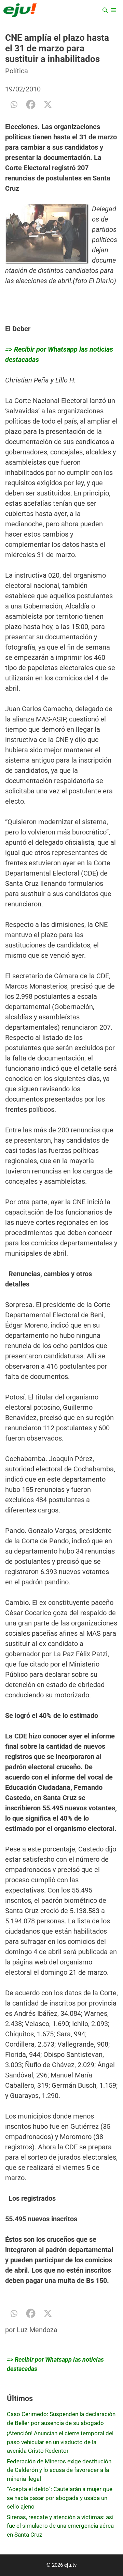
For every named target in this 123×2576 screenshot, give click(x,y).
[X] (48, 104)
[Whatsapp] (14, 104)
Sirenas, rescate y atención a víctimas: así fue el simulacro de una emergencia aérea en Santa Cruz (60, 2526)
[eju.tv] (20, 10)
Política (17, 71)
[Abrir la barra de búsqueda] (105, 10)
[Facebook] (31, 104)
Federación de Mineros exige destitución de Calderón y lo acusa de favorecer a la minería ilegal (59, 2470)
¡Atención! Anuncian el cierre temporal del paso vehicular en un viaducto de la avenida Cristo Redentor (60, 2442)
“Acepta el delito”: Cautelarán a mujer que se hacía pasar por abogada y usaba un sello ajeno (60, 2498)
